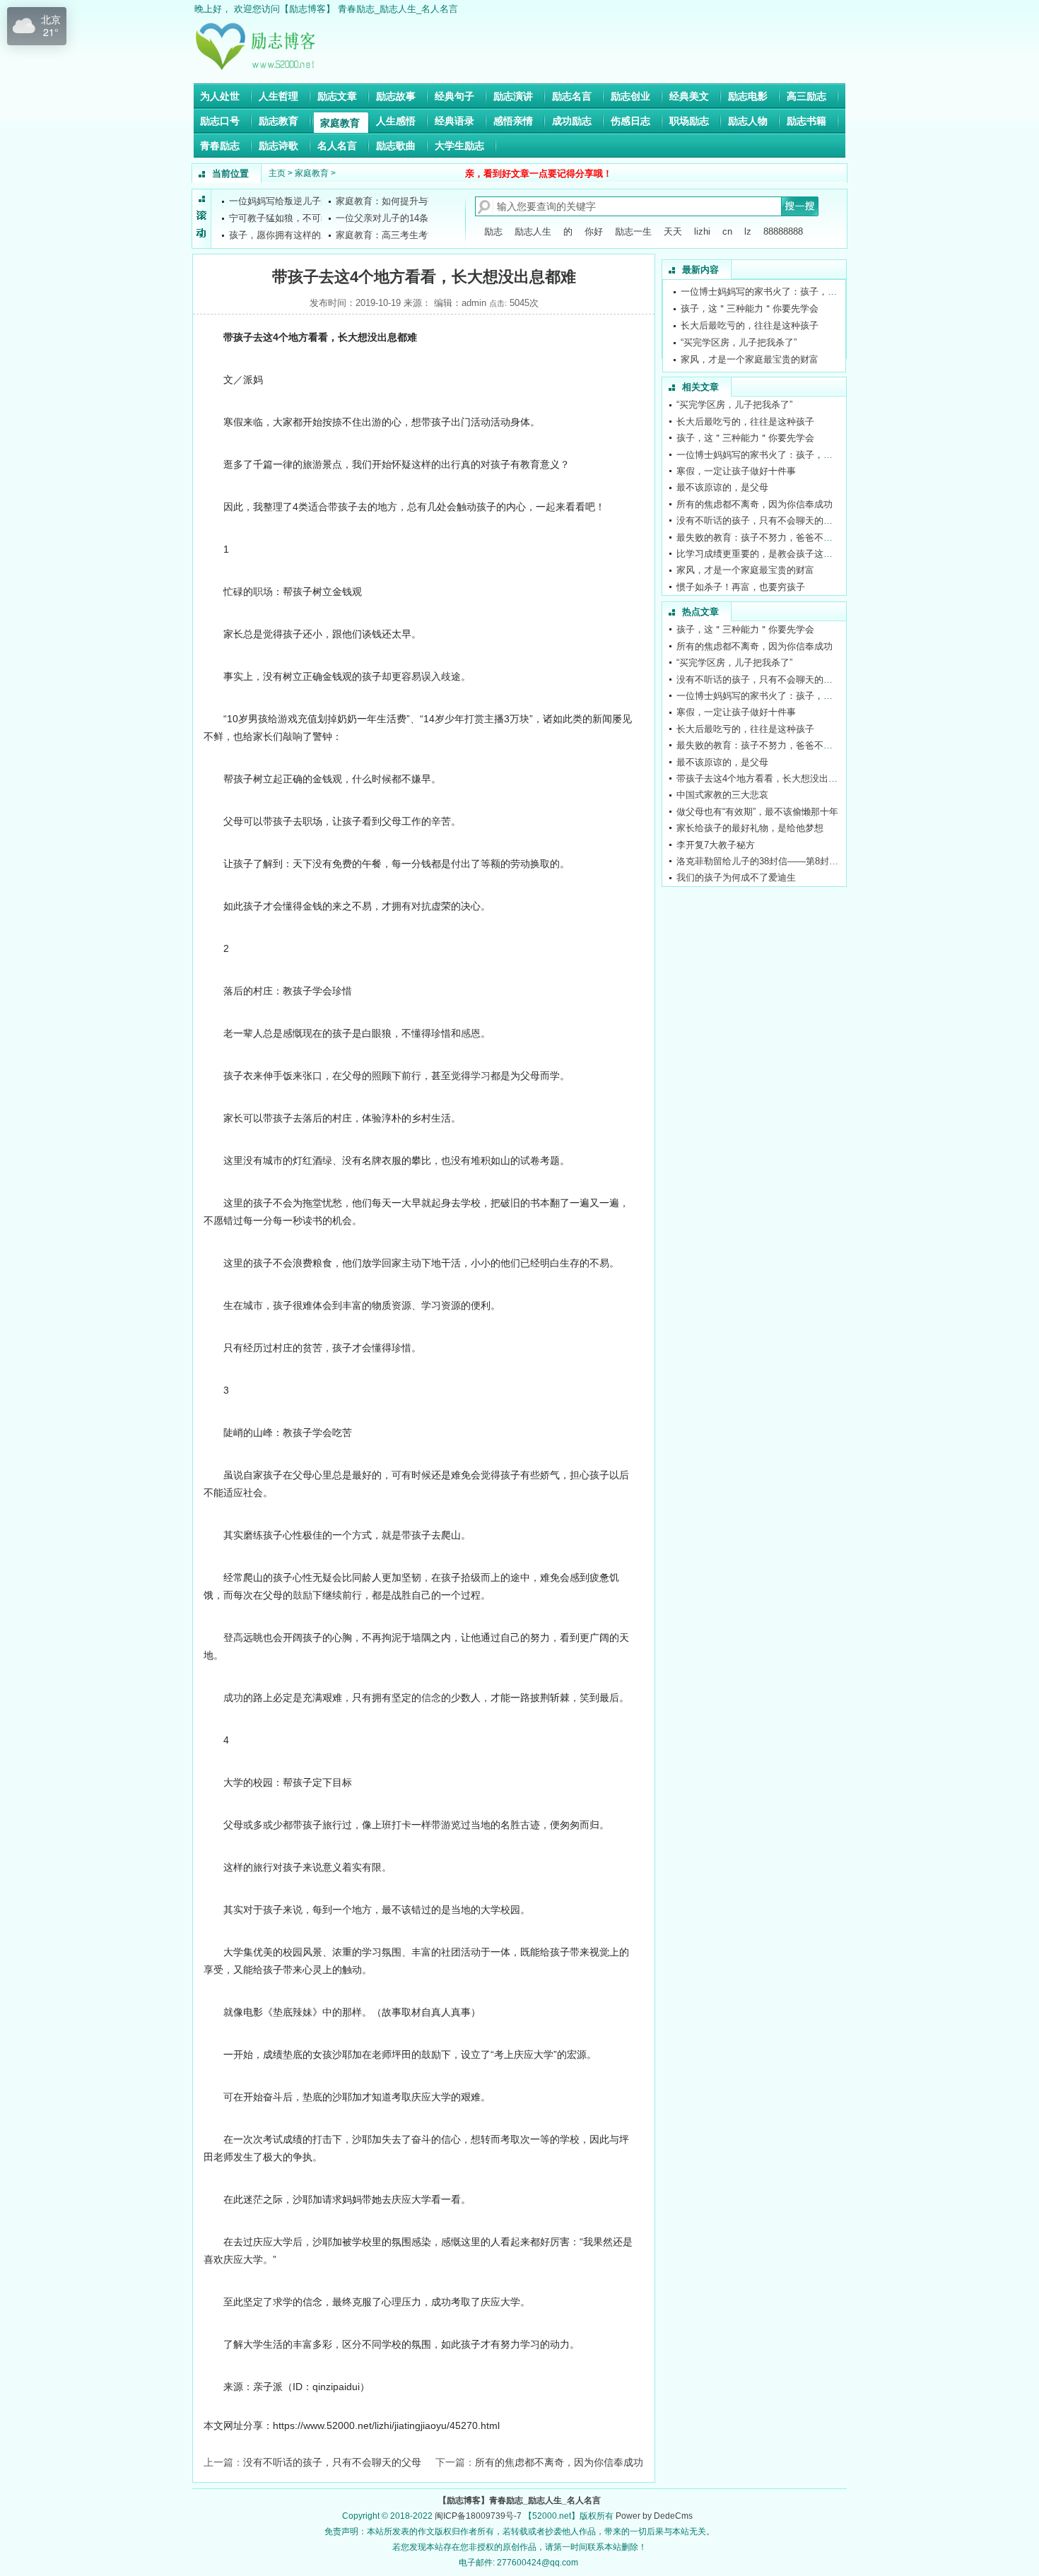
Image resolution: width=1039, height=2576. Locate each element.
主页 (277, 173)
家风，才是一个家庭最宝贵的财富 (750, 359)
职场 (263, 592)
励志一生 (633, 231)
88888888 (783, 231)
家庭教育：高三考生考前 (386, 235)
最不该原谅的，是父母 (722, 487)
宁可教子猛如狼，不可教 (280, 218)
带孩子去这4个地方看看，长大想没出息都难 (766, 778)
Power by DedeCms (654, 2516)
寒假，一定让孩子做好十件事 (736, 471)
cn (727, 231)
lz (748, 231)
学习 (481, 1076)
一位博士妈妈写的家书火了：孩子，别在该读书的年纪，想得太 (809, 292)
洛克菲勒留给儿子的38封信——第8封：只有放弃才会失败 (794, 861)
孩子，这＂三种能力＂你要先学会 (750, 308)
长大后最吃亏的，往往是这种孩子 (750, 325)
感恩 (471, 1033)
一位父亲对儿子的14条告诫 (391, 218)
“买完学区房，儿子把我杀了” (739, 342)
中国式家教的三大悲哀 (722, 795)
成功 (233, 1698)
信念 (431, 1698)
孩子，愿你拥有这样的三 (280, 235)
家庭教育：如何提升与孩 (386, 201)
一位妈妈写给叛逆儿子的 (280, 201)
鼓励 (303, 1595)
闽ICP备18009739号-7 (478, 2516)
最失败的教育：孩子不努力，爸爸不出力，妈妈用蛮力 (787, 537)
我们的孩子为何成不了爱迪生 (736, 877)
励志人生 (533, 231)
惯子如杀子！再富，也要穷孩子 (741, 587)
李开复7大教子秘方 (716, 845)
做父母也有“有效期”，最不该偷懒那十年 (757, 812)
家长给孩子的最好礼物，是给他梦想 (750, 828)
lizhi (702, 231)
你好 (594, 231)
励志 (493, 231)
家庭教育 (312, 173)
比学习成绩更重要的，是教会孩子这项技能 (764, 554)
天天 (673, 231)
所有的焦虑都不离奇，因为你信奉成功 (559, 2462)
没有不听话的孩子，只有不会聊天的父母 (332, 2462)
